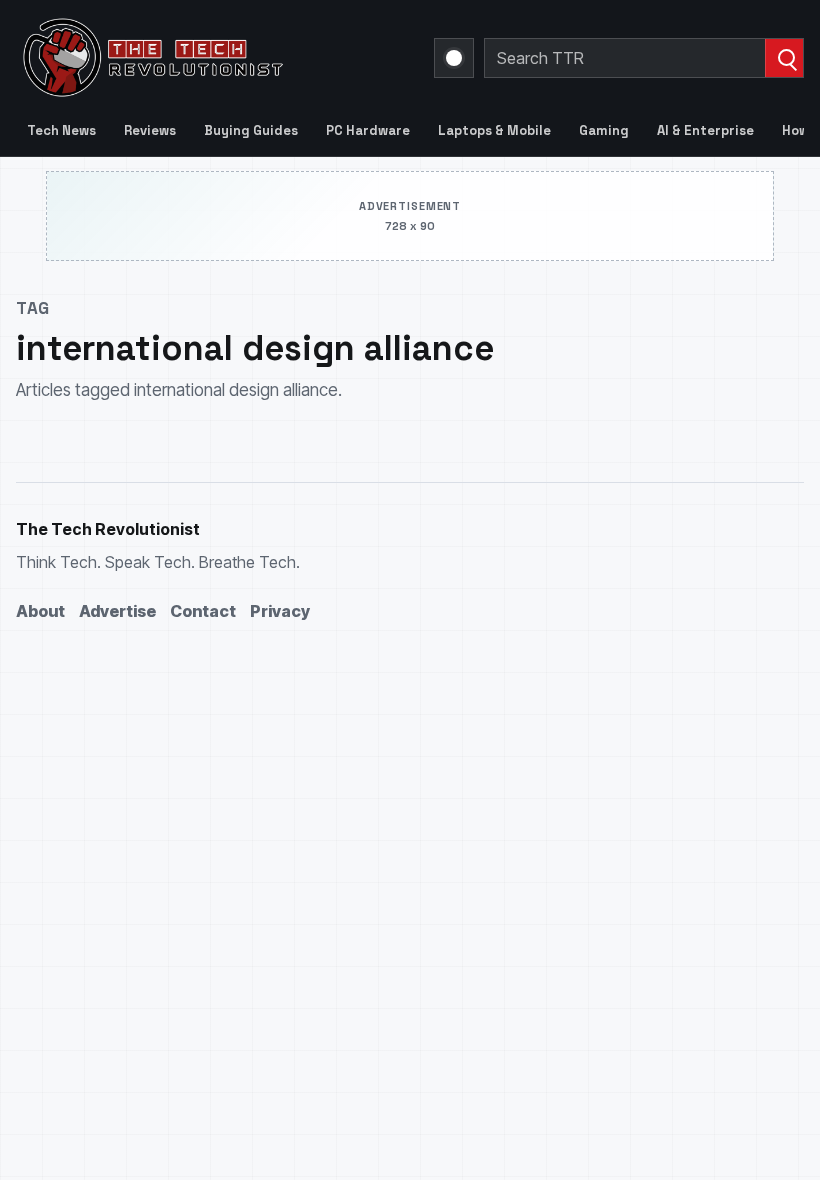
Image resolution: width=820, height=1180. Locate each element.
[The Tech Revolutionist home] (213, 58)
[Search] (784, 58)
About (40, 611)
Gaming (604, 130)
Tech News (61, 130)
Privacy (280, 611)
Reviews (150, 130)
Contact (203, 611)
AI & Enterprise (705, 130)
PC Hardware (368, 130)
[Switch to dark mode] (454, 58)
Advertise (117, 611)
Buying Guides (251, 130)
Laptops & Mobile (494, 130)
